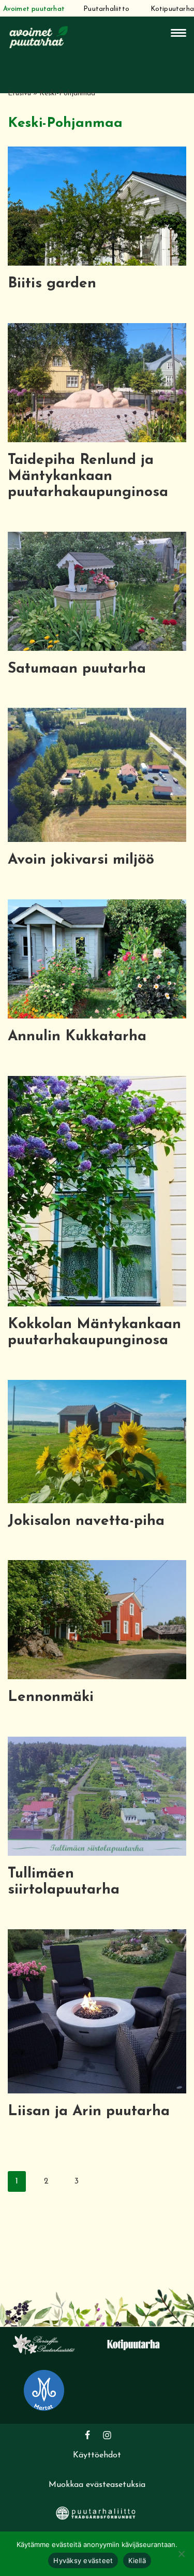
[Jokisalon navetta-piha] (97, 1442)
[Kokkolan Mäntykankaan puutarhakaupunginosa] (97, 1191)
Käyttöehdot (97, 2455)
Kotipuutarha (172, 9)
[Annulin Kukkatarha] (97, 959)
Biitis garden (52, 284)
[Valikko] (178, 33)
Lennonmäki (51, 1697)
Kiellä (137, 2560)
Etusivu (19, 93)
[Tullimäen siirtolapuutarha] (97, 1796)
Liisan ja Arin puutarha (89, 2112)
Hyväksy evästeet (83, 2560)
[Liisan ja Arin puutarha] (97, 2011)
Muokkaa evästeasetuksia (97, 2485)
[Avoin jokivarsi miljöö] (97, 775)
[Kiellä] (181, 2554)
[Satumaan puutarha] (97, 591)
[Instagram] (107, 2435)
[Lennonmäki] (97, 1620)
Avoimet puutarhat (34, 9)
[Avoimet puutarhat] (39, 36)
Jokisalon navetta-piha (86, 1521)
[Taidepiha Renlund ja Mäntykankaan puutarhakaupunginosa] (97, 383)
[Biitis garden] (97, 206)
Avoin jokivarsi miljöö (81, 860)
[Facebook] (87, 2435)
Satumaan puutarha (77, 669)
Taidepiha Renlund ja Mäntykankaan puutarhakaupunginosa (88, 476)
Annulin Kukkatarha (77, 1037)
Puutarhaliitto (106, 9)
